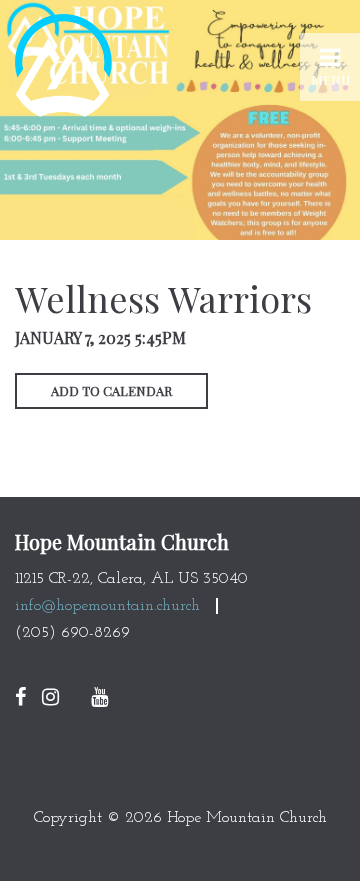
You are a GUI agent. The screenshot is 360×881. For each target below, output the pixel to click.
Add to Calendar (111, 390)
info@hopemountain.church (107, 606)
